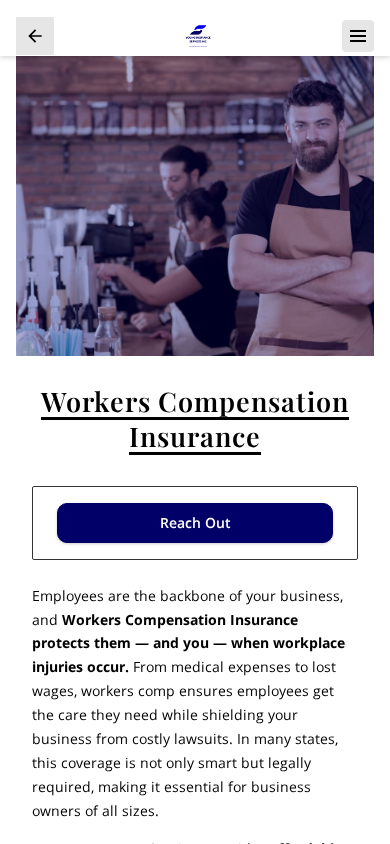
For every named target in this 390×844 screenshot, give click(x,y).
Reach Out (195, 522)
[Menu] (358, 36)
